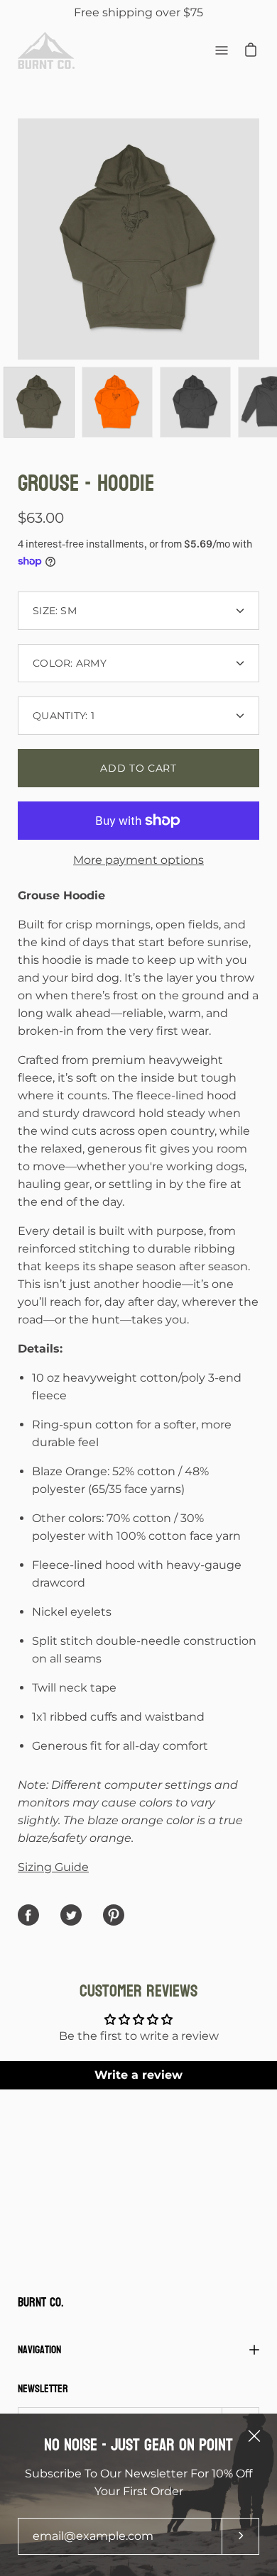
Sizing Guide (53, 1867)
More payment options (138, 860)
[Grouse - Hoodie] (39, 402)
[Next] (259, 239)
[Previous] (18, 239)
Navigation (39, 2349)
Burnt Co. (41, 2303)
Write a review (138, 2075)
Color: (70, 663)
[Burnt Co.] (46, 50)
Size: (55, 611)
